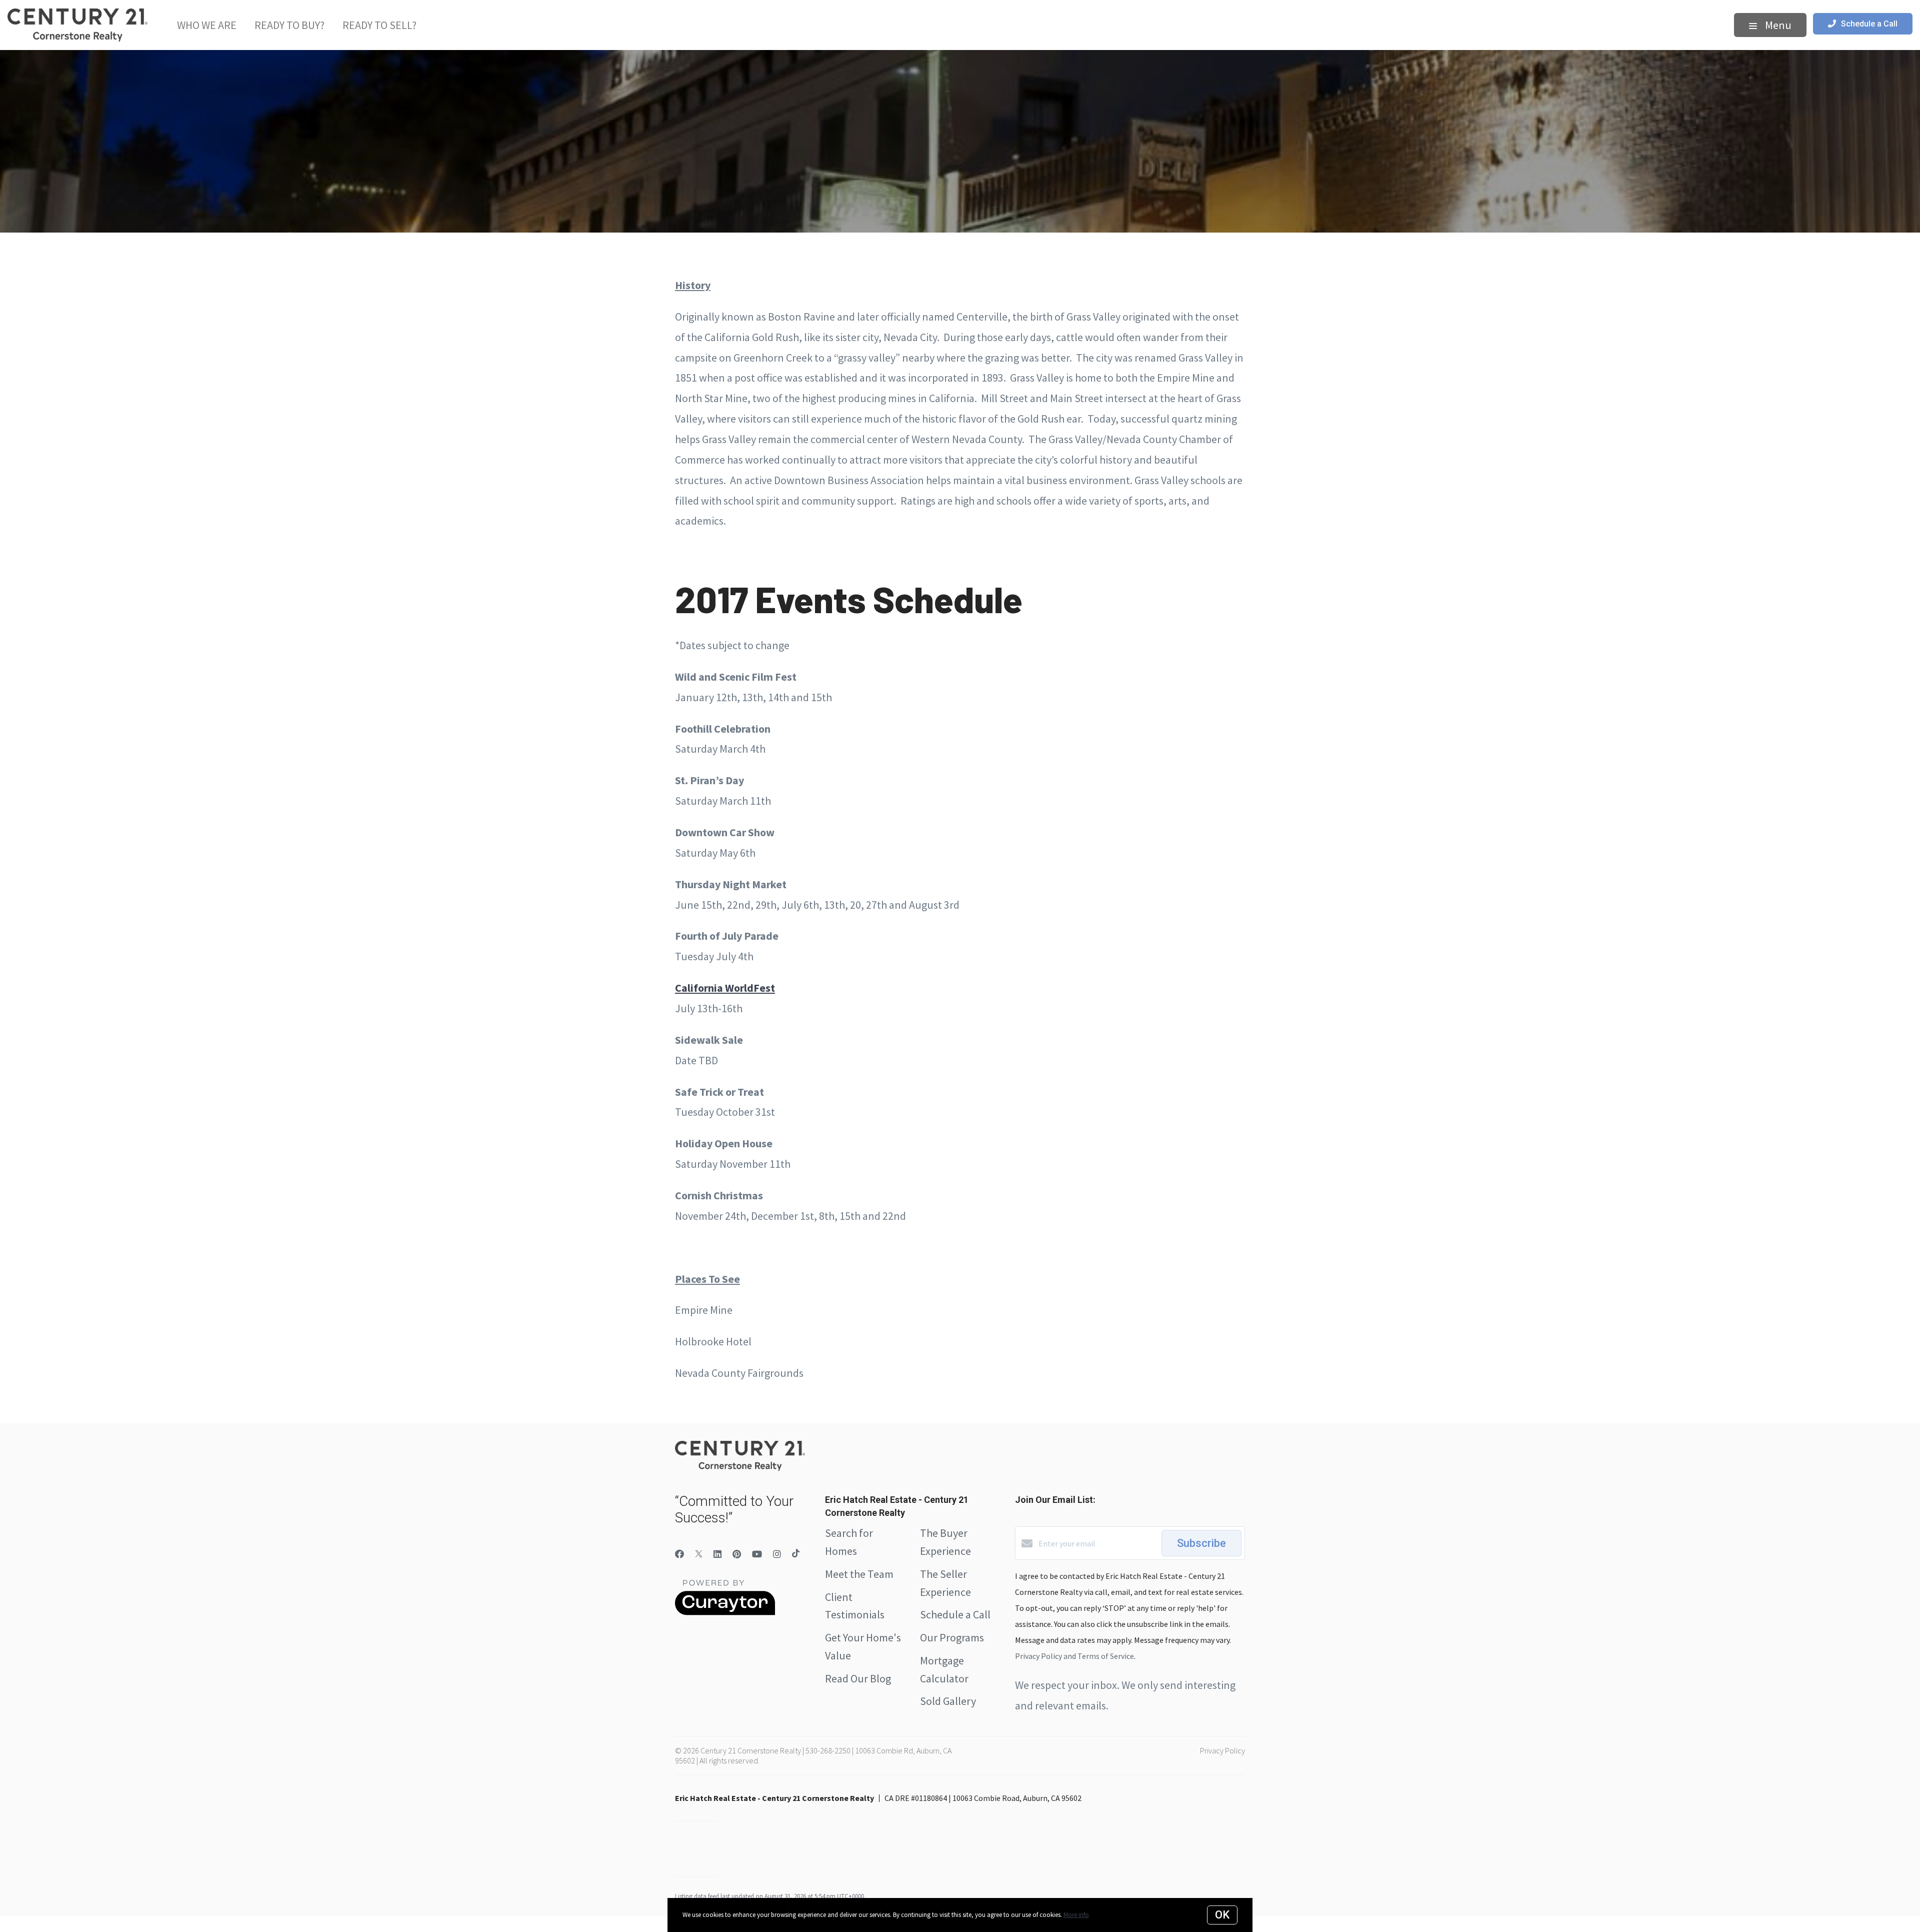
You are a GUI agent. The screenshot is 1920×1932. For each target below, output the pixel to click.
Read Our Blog (858, 1678)
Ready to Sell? (379, 25)
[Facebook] (679, 1554)
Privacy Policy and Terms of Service (1074, 1656)
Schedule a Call (955, 1614)
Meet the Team (859, 1574)
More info (1076, 1915)
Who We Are (207, 25)
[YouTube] (757, 1554)
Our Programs (952, 1637)
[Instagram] (777, 1554)
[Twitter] (699, 1554)
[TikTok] (796, 1554)
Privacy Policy (1222, 1750)
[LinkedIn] (717, 1554)
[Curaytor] (725, 1612)
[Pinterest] (737, 1554)
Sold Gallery (948, 1701)
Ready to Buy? (289, 25)
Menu (1777, 25)
